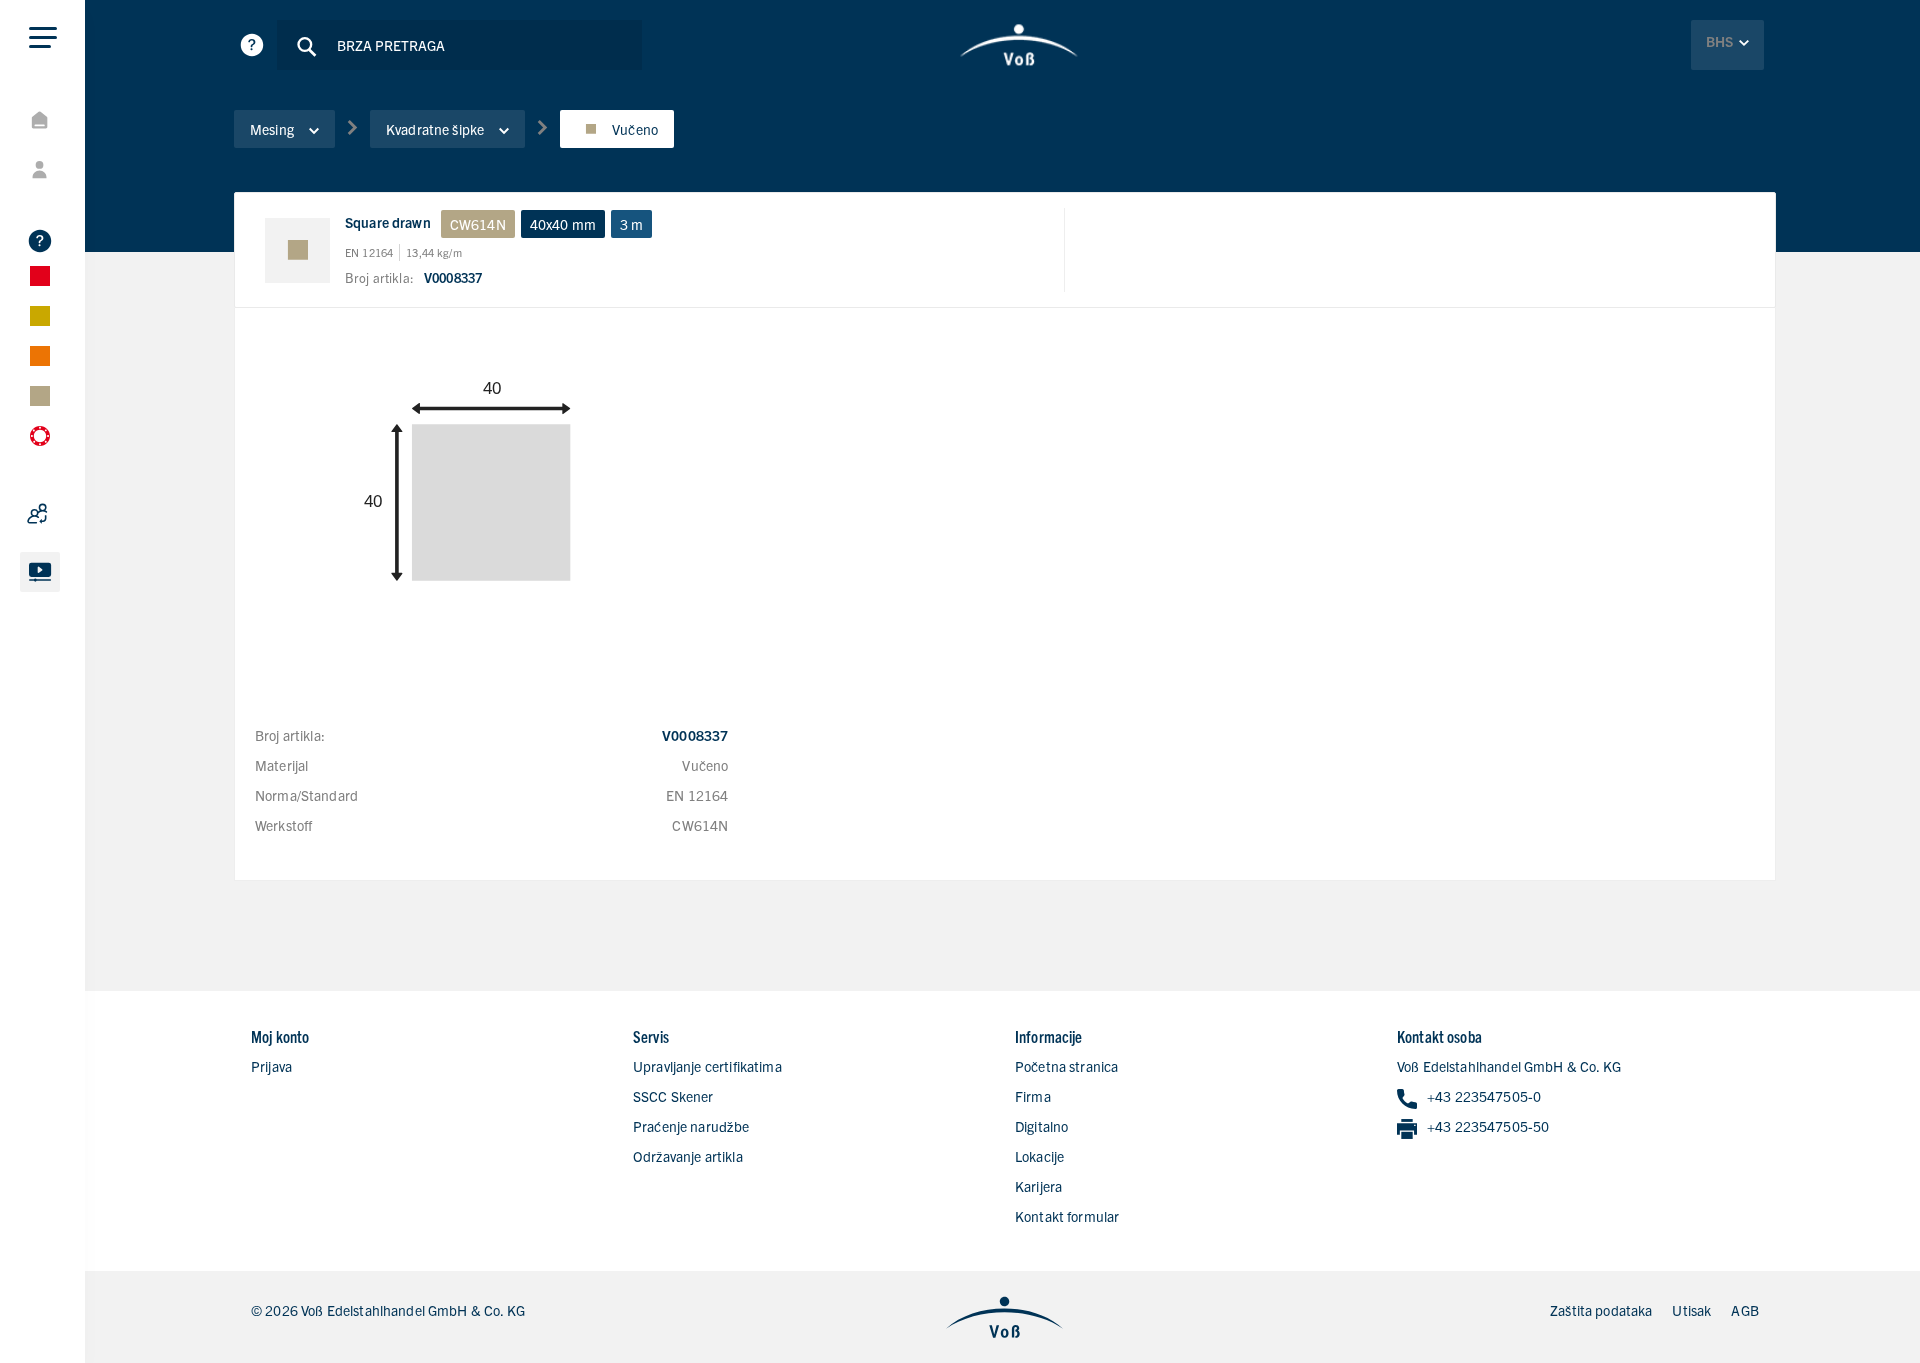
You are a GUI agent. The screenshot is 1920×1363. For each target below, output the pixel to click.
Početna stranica (1066, 1066)
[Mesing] (90, 396)
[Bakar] (90, 356)
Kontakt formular (1067, 1216)
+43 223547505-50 (1488, 1126)
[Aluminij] (90, 316)
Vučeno (635, 129)
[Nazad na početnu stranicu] (1019, 45)
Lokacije (1039, 1156)
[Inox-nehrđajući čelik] (90, 276)
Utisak (1691, 1310)
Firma (1033, 1096)
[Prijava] (90, 170)
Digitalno (1041, 1126)
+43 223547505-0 (1484, 1096)
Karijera (1038, 1186)
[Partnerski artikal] (90, 514)
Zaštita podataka (1601, 1310)
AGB (1744, 1310)
